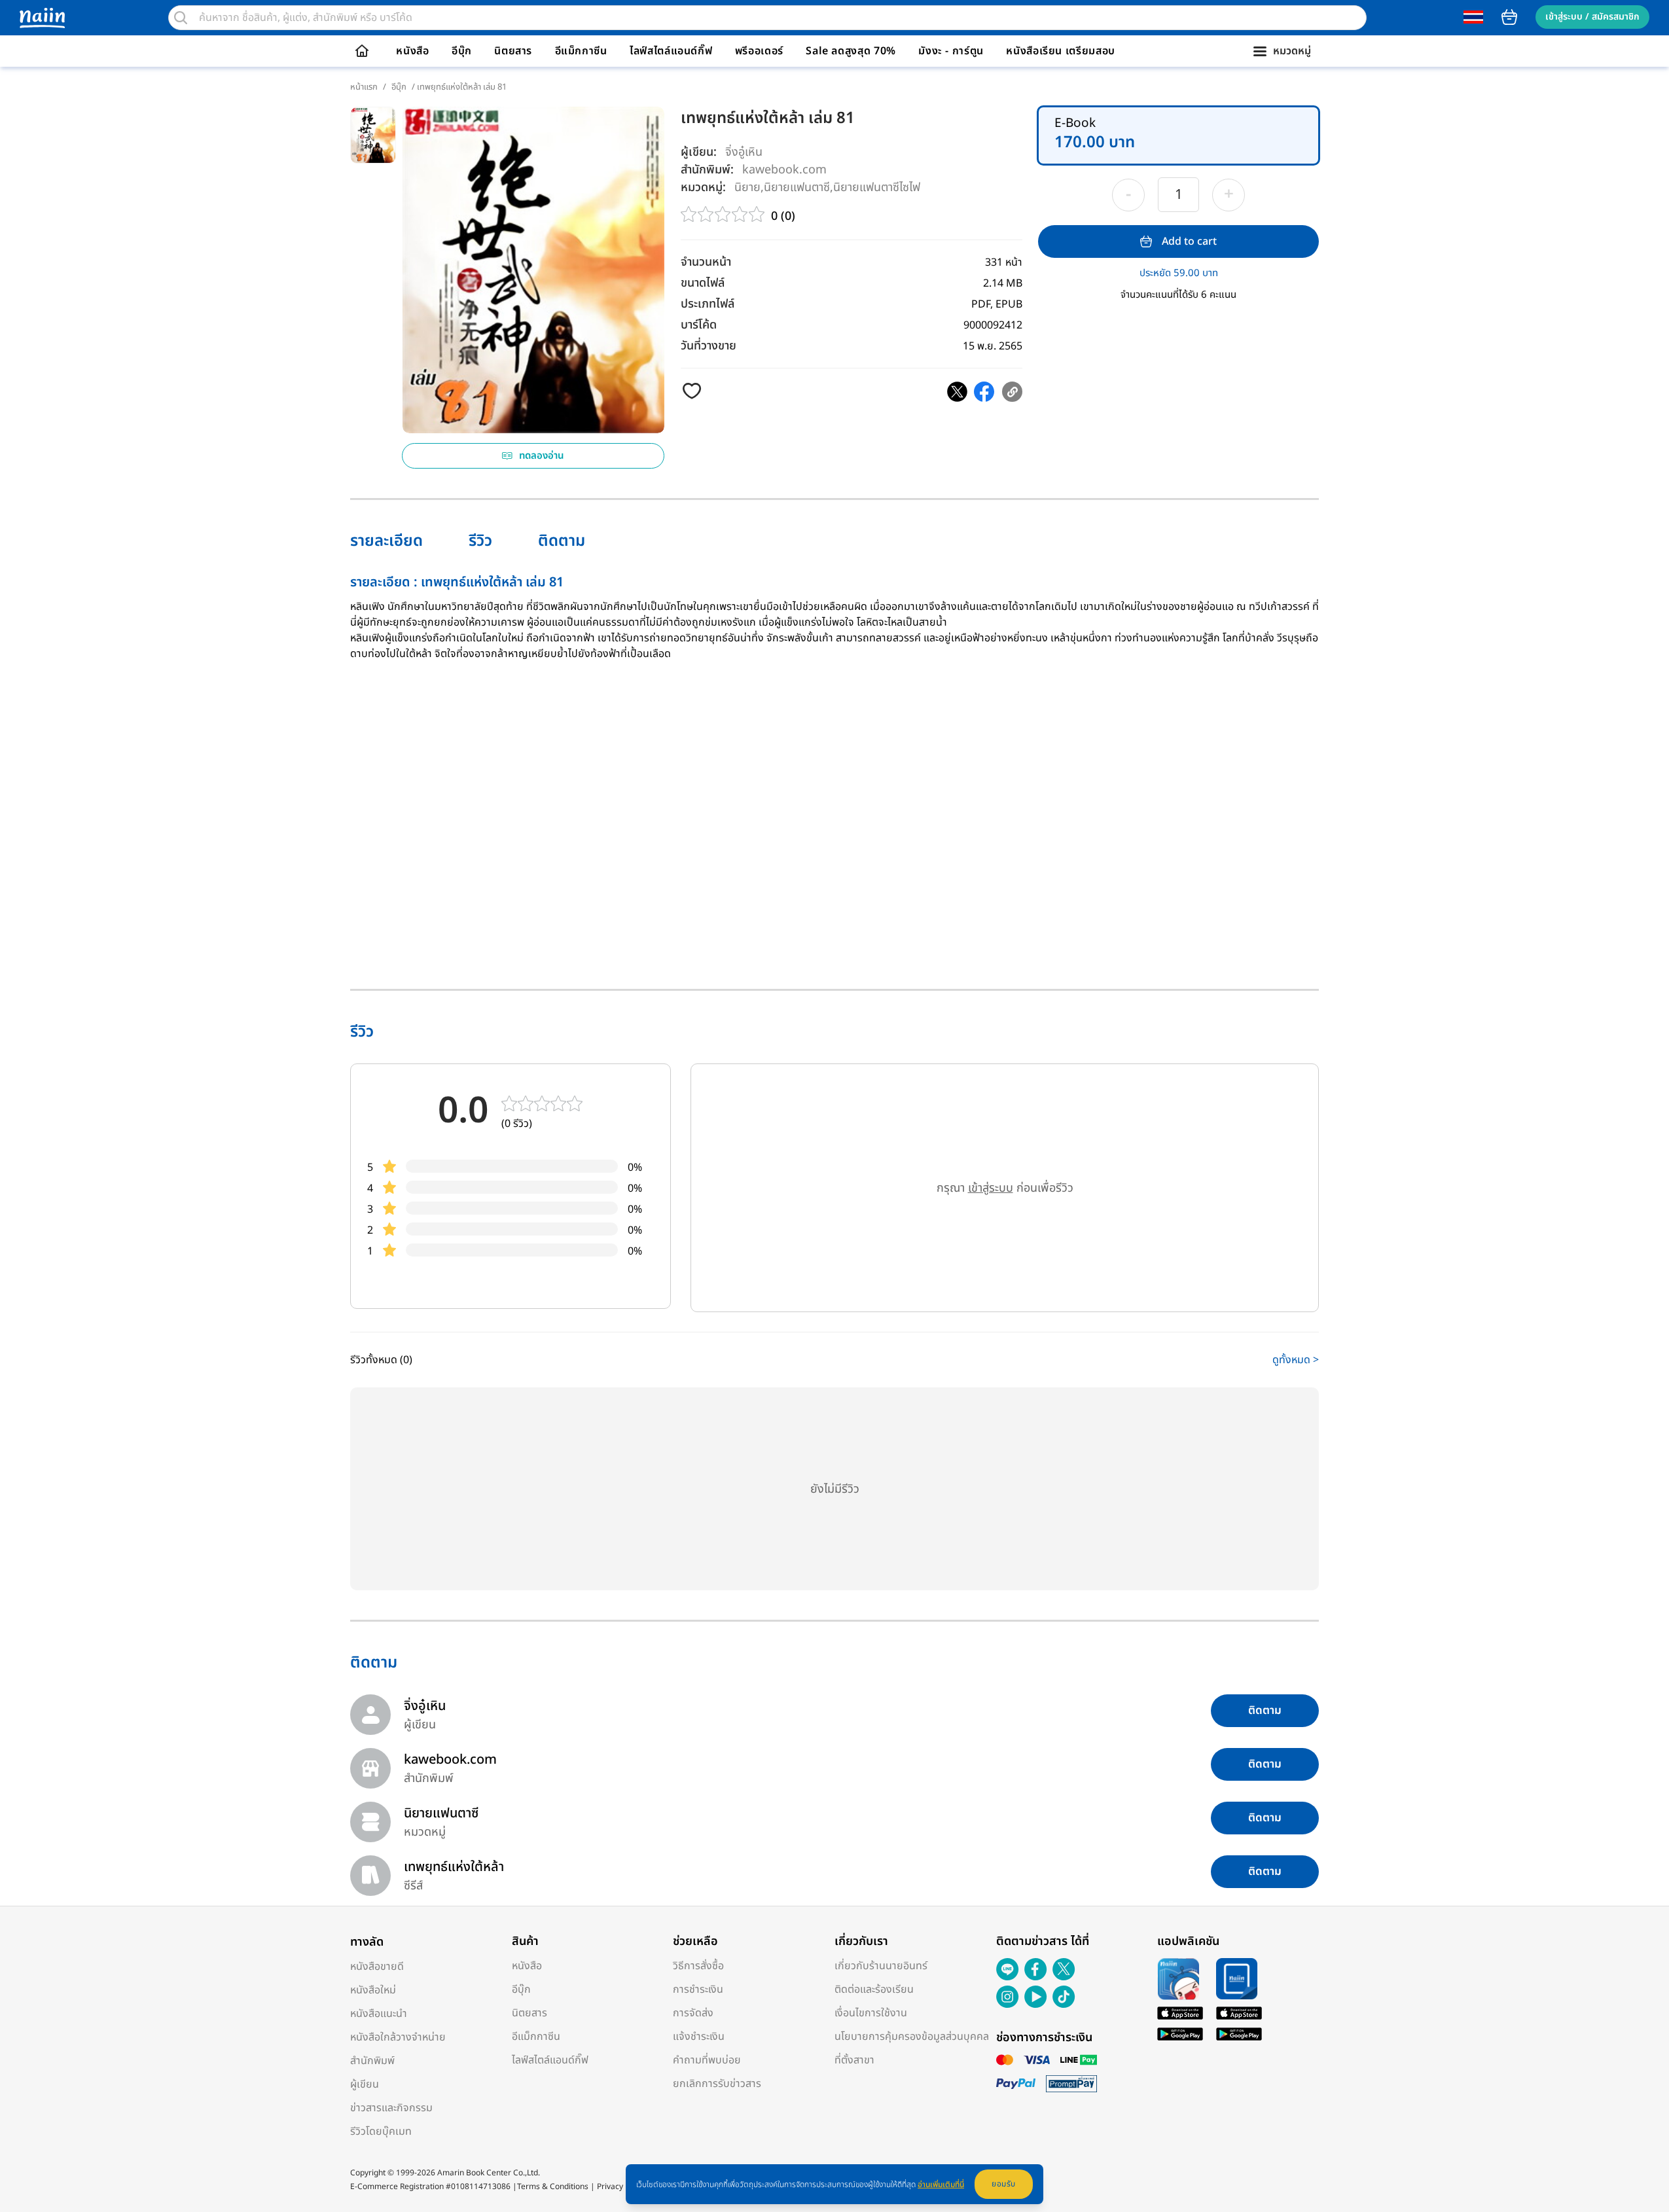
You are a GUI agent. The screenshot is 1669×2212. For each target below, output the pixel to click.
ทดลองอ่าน (542, 456)
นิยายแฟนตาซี (797, 187)
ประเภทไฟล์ (708, 304)
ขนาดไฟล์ (703, 283)
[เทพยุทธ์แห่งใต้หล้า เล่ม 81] (957, 392)
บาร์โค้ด (699, 325)
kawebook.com (784, 169)
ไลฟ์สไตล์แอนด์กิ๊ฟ (671, 51)
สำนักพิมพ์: (707, 170)
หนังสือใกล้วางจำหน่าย (398, 2037)
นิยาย (747, 187)
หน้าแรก (364, 87)
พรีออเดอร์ (759, 51)
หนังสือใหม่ (373, 1990)
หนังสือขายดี (377, 1967)
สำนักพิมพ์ (372, 2061)
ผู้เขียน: (699, 152)
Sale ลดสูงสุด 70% (851, 51)
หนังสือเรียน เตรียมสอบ (1061, 51)
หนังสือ (412, 51)
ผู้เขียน (365, 2084)
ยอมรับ (1004, 2184)
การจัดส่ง (693, 2013)
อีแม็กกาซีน (581, 51)
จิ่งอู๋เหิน (744, 152)
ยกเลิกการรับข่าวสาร (717, 2084)
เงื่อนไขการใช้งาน (871, 2013)
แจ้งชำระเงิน (699, 2037)
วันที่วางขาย (709, 346)
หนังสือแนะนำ (379, 2014)
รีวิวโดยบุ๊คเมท (381, 2132)
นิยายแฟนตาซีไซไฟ (877, 187)
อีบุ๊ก (462, 51)
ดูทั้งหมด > (1296, 1360)
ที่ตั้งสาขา (854, 2060)
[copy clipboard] (1012, 392)
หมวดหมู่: (703, 187)
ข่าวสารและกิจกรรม (391, 2108)
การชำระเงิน (698, 1989)
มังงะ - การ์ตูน (951, 51)
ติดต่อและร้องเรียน (874, 1989)
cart (1509, 17)
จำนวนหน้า (706, 262)
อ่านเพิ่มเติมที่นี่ (941, 2185)
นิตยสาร (513, 51)
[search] (181, 18)
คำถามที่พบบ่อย (707, 2060)
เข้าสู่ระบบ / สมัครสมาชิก (1592, 17)
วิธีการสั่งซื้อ (698, 1966)
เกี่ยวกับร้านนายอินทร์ (881, 1966)
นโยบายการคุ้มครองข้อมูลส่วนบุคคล (912, 2037)
